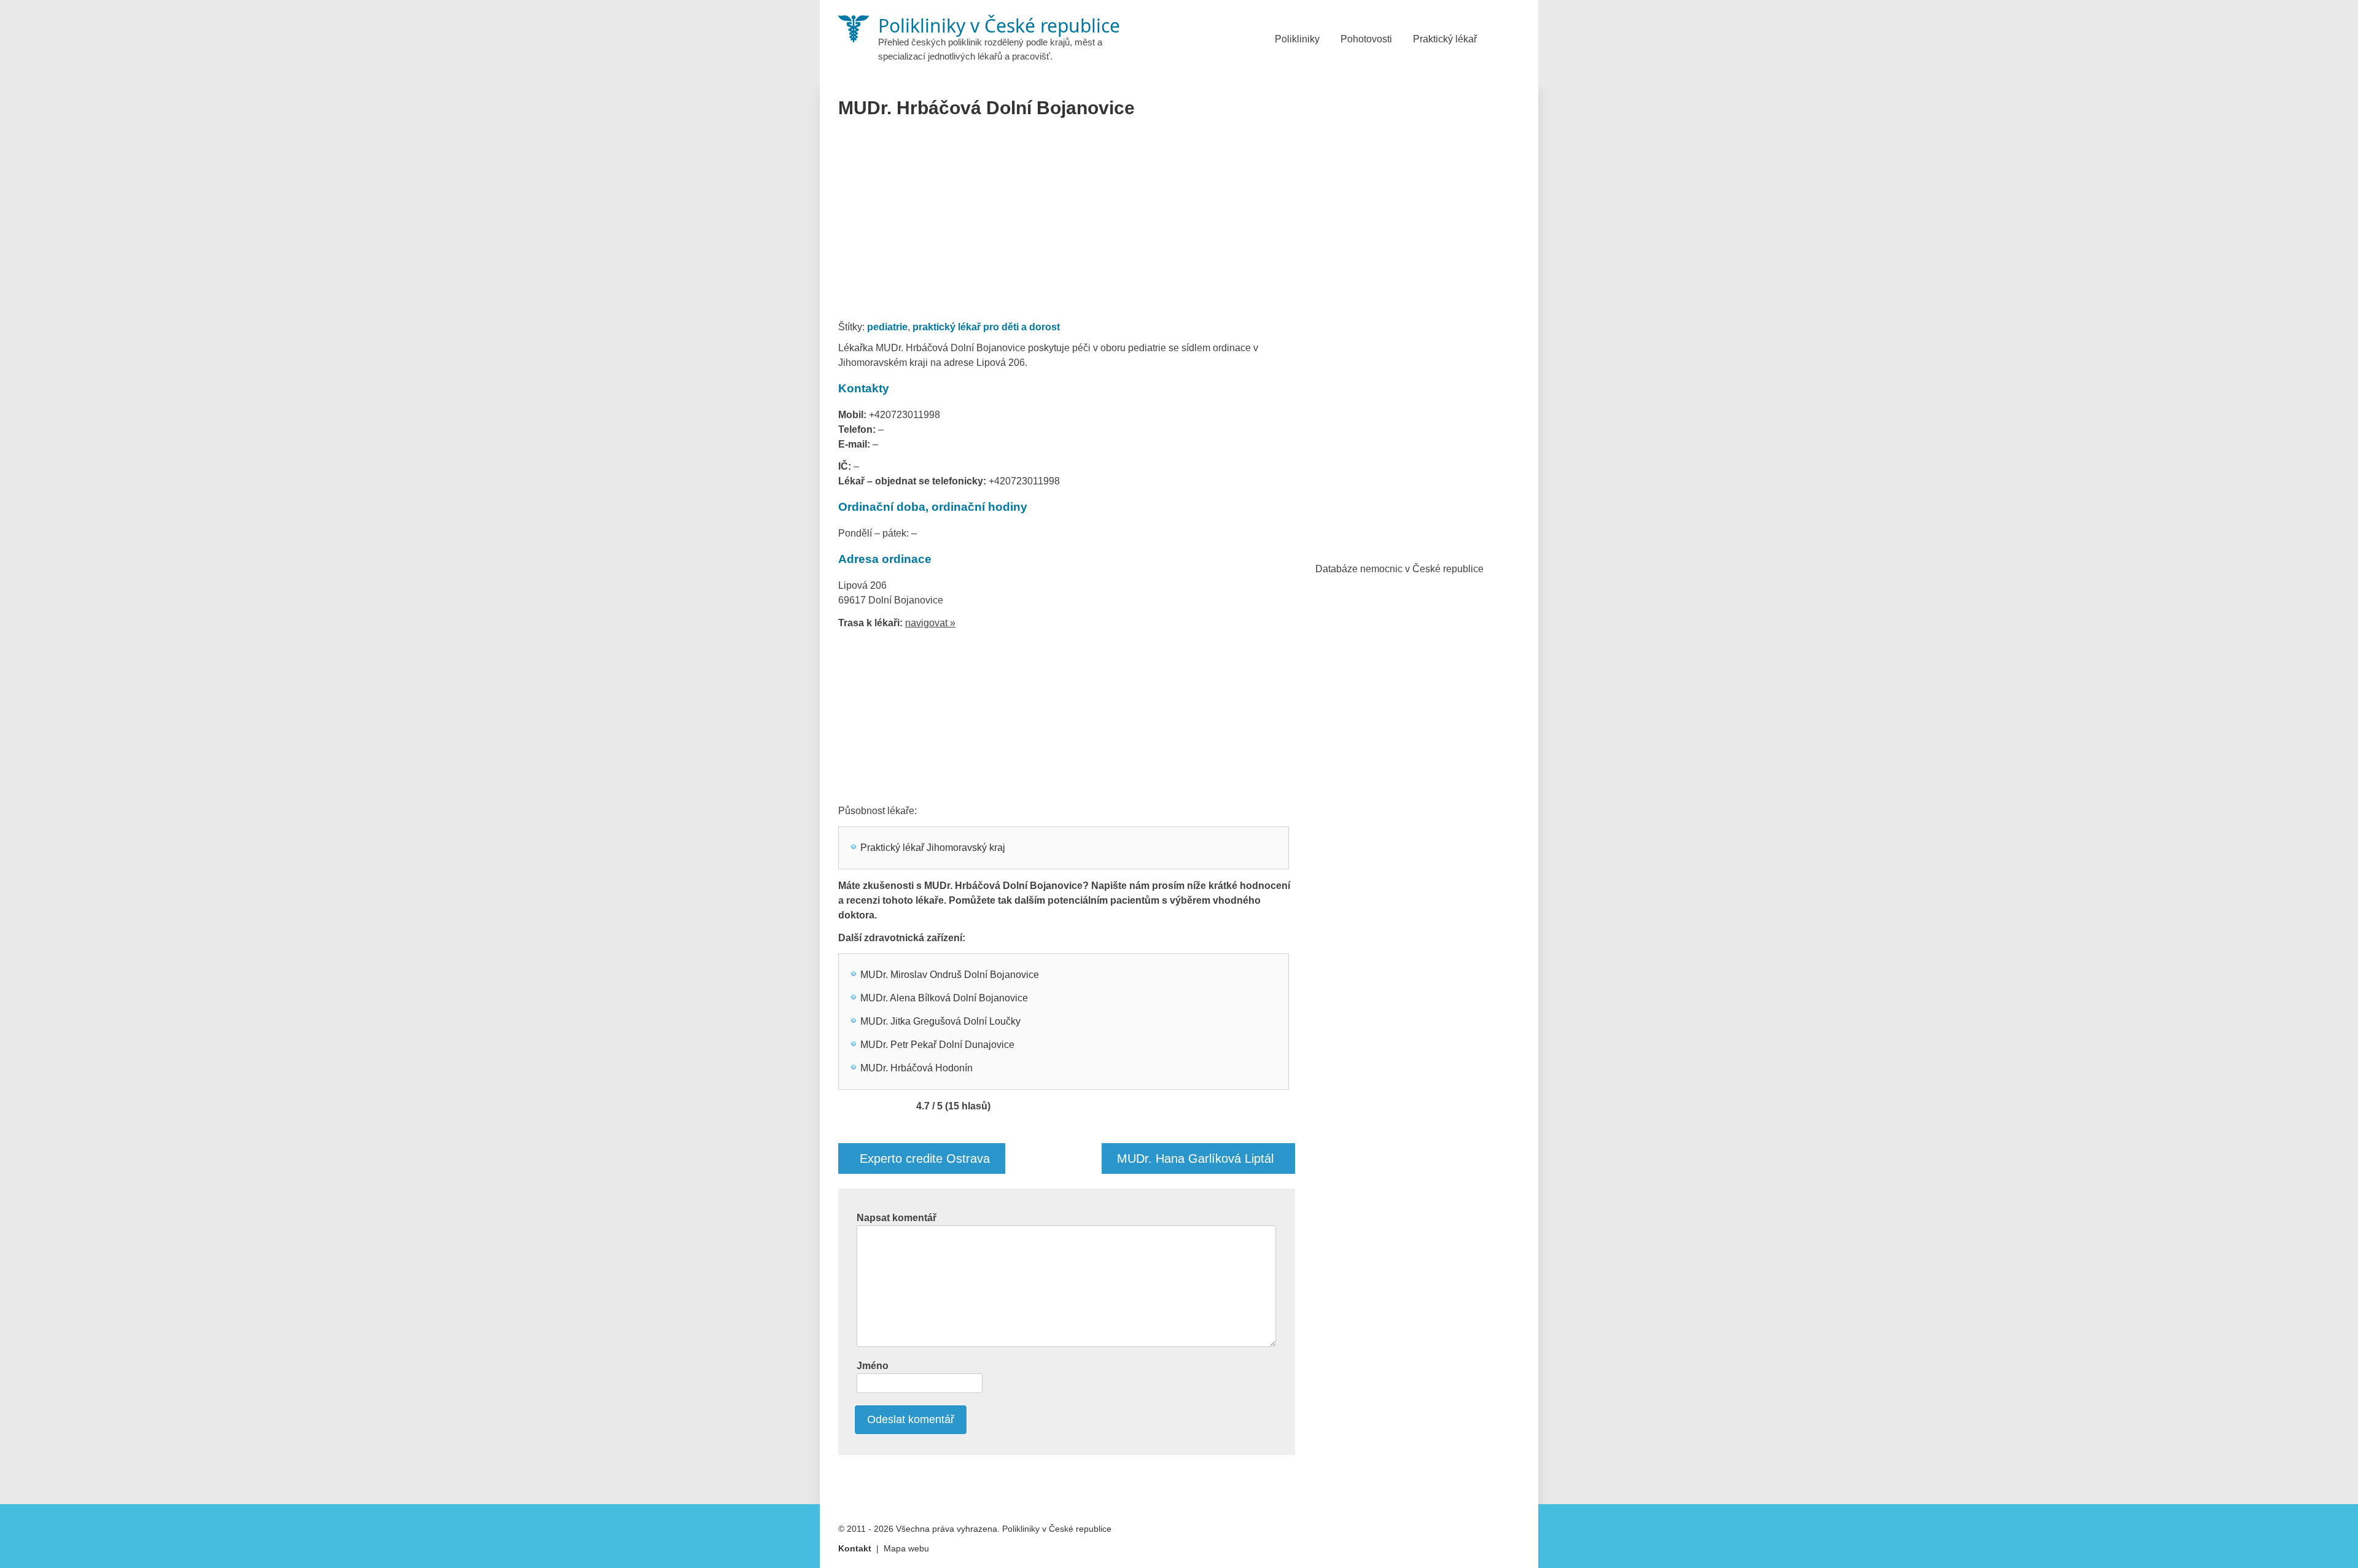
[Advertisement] (1067, 223)
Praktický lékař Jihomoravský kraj (933, 848)
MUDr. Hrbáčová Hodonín (916, 1068)
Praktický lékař (1445, 39)
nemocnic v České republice (1422, 569)
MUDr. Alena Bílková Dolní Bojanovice (944, 998)
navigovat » (930, 623)
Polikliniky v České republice (1057, 1529)
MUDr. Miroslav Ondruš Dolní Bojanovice (950, 975)
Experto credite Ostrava (925, 1159)
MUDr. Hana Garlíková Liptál (1195, 1159)
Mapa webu (906, 1548)
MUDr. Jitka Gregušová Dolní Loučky (940, 1021)
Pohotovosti (1366, 39)
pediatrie (887, 327)
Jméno (873, 1366)
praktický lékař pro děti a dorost (986, 327)
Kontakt (855, 1548)
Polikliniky (1297, 39)
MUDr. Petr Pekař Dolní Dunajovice (937, 1045)
